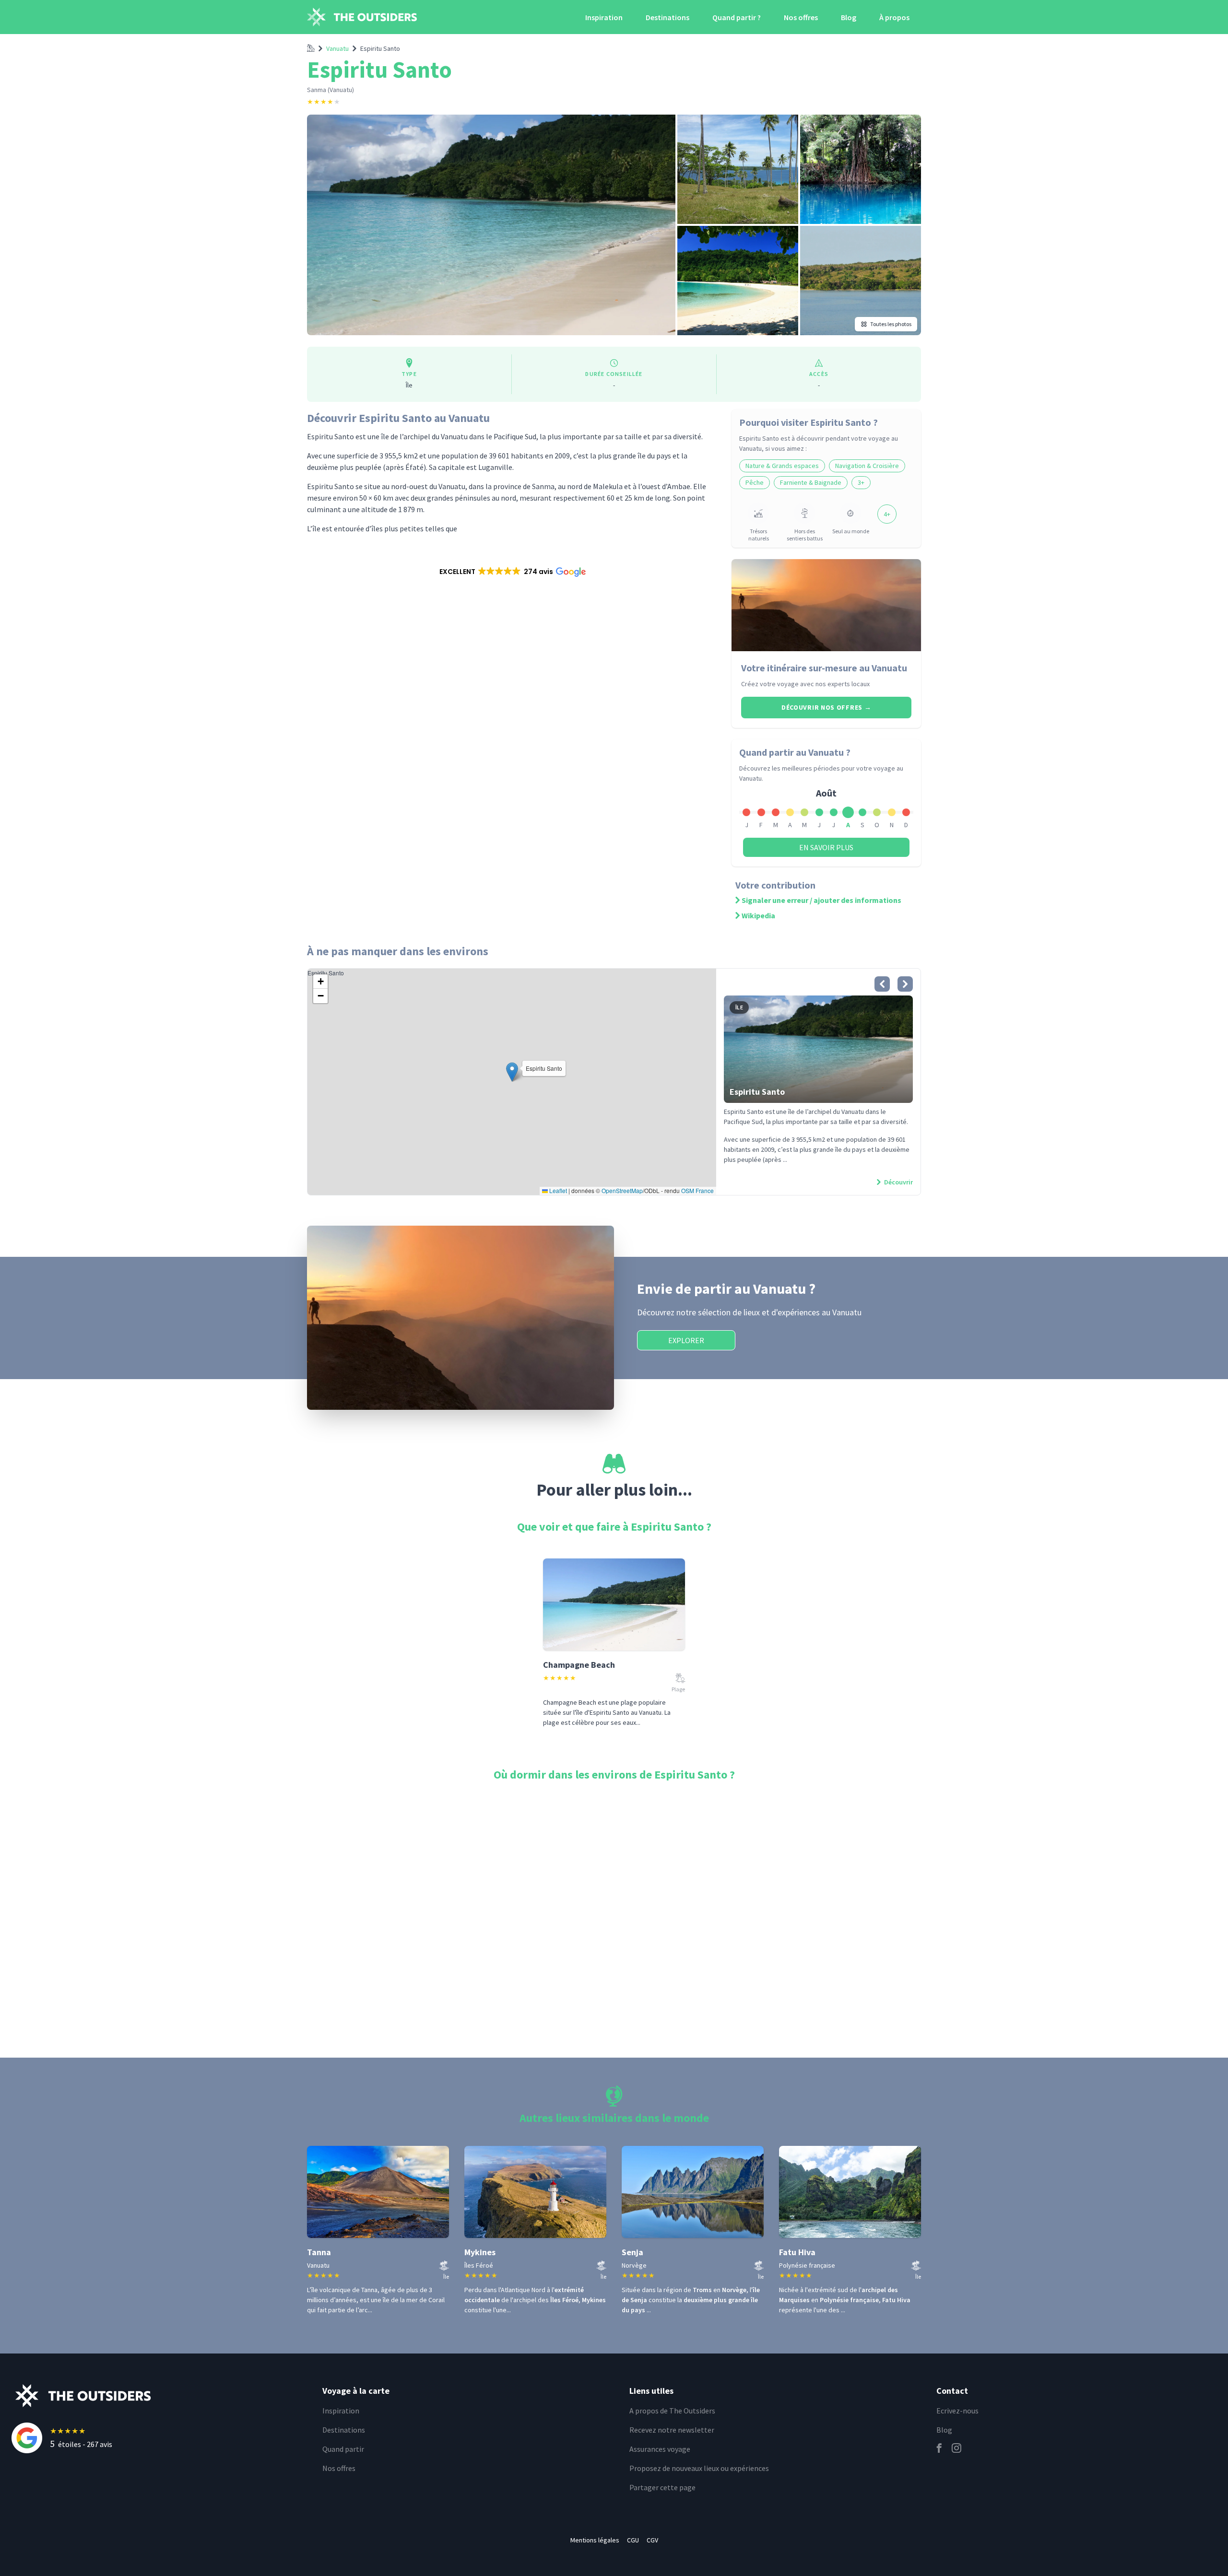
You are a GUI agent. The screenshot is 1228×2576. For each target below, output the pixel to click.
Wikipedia (758, 915)
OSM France (697, 1190)
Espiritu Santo (380, 48)
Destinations (667, 17)
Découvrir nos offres (826, 707)
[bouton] (882, 984)
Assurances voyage (660, 2449)
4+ (887, 514)
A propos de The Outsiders (672, 2411)
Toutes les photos (891, 324)
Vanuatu (337, 48)
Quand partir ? (737, 17)
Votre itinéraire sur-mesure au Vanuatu (824, 668)
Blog (849, 17)
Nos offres (801, 17)
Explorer (686, 1340)
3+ (861, 482)
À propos (894, 17)
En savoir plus (826, 847)
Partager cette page (662, 2487)
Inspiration (604, 17)
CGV (652, 2540)
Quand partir (343, 2449)
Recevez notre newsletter (672, 2430)
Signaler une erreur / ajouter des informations (821, 900)
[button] (512, 572)
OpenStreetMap (622, 1190)
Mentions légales (595, 2540)
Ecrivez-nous (957, 2411)
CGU (633, 2540)
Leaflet (557, 1190)
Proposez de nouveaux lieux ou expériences (699, 2468)
